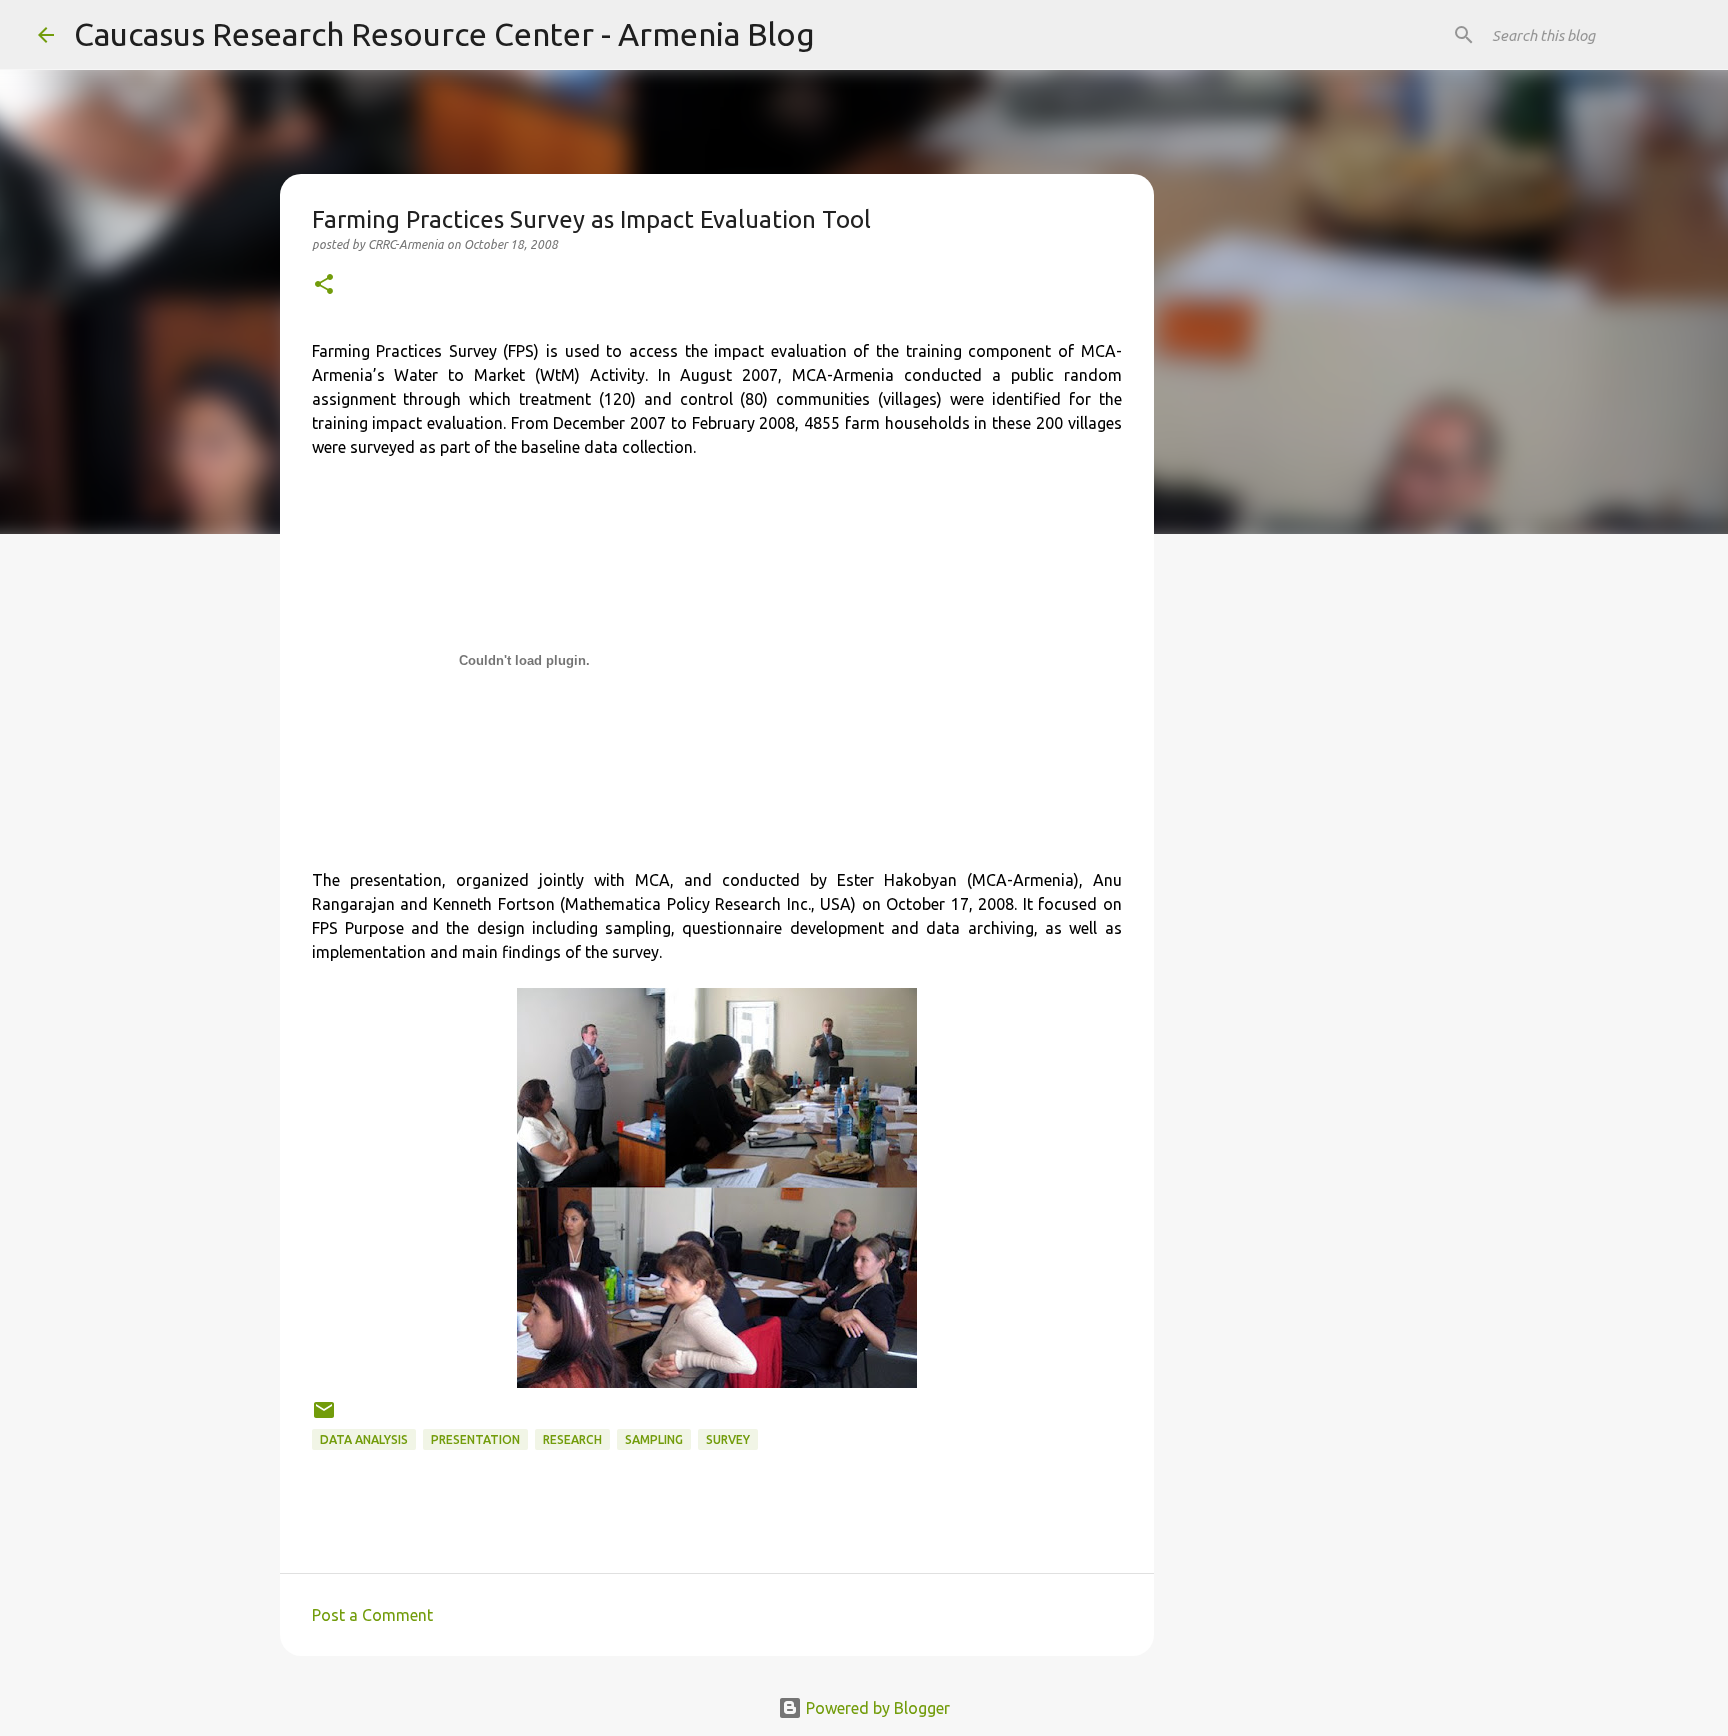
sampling (654, 1439)
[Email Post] (324, 1417)
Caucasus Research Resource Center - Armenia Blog (444, 34)
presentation (475, 1439)
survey (728, 1439)
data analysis (364, 1439)
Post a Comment (372, 1615)
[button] (324, 285)
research (572, 1439)
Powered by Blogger (876, 1708)
